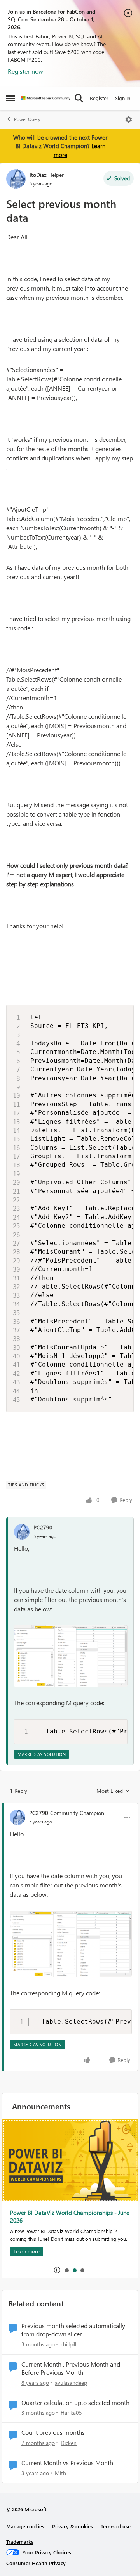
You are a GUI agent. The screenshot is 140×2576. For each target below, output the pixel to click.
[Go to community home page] (46, 98)
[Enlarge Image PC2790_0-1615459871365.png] (71, 1656)
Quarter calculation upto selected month (75, 2403)
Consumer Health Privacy (36, 2563)
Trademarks (20, 2542)
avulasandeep (71, 2383)
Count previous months (53, 2432)
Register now (25, 71)
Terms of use (116, 2526)
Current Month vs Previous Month (67, 2463)
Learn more (27, 2251)
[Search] (79, 98)
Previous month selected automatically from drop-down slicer (73, 2330)
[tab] (66, 2270)
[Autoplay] (57, 2270)
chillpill (68, 2344)
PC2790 (43, 1527)
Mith (60, 2473)
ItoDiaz (38, 175)
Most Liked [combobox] (113, 1791)
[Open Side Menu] (10, 98)
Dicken (69, 2443)
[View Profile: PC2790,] (22, 1532)
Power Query (27, 119)
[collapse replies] (70, 1806)
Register (99, 98)
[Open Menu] (129, 119)
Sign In (123, 98)
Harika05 (71, 2413)
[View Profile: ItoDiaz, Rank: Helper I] (16, 179)
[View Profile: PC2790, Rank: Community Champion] (17, 1817)
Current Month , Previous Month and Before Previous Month (71, 2368)
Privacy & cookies (73, 2526)
